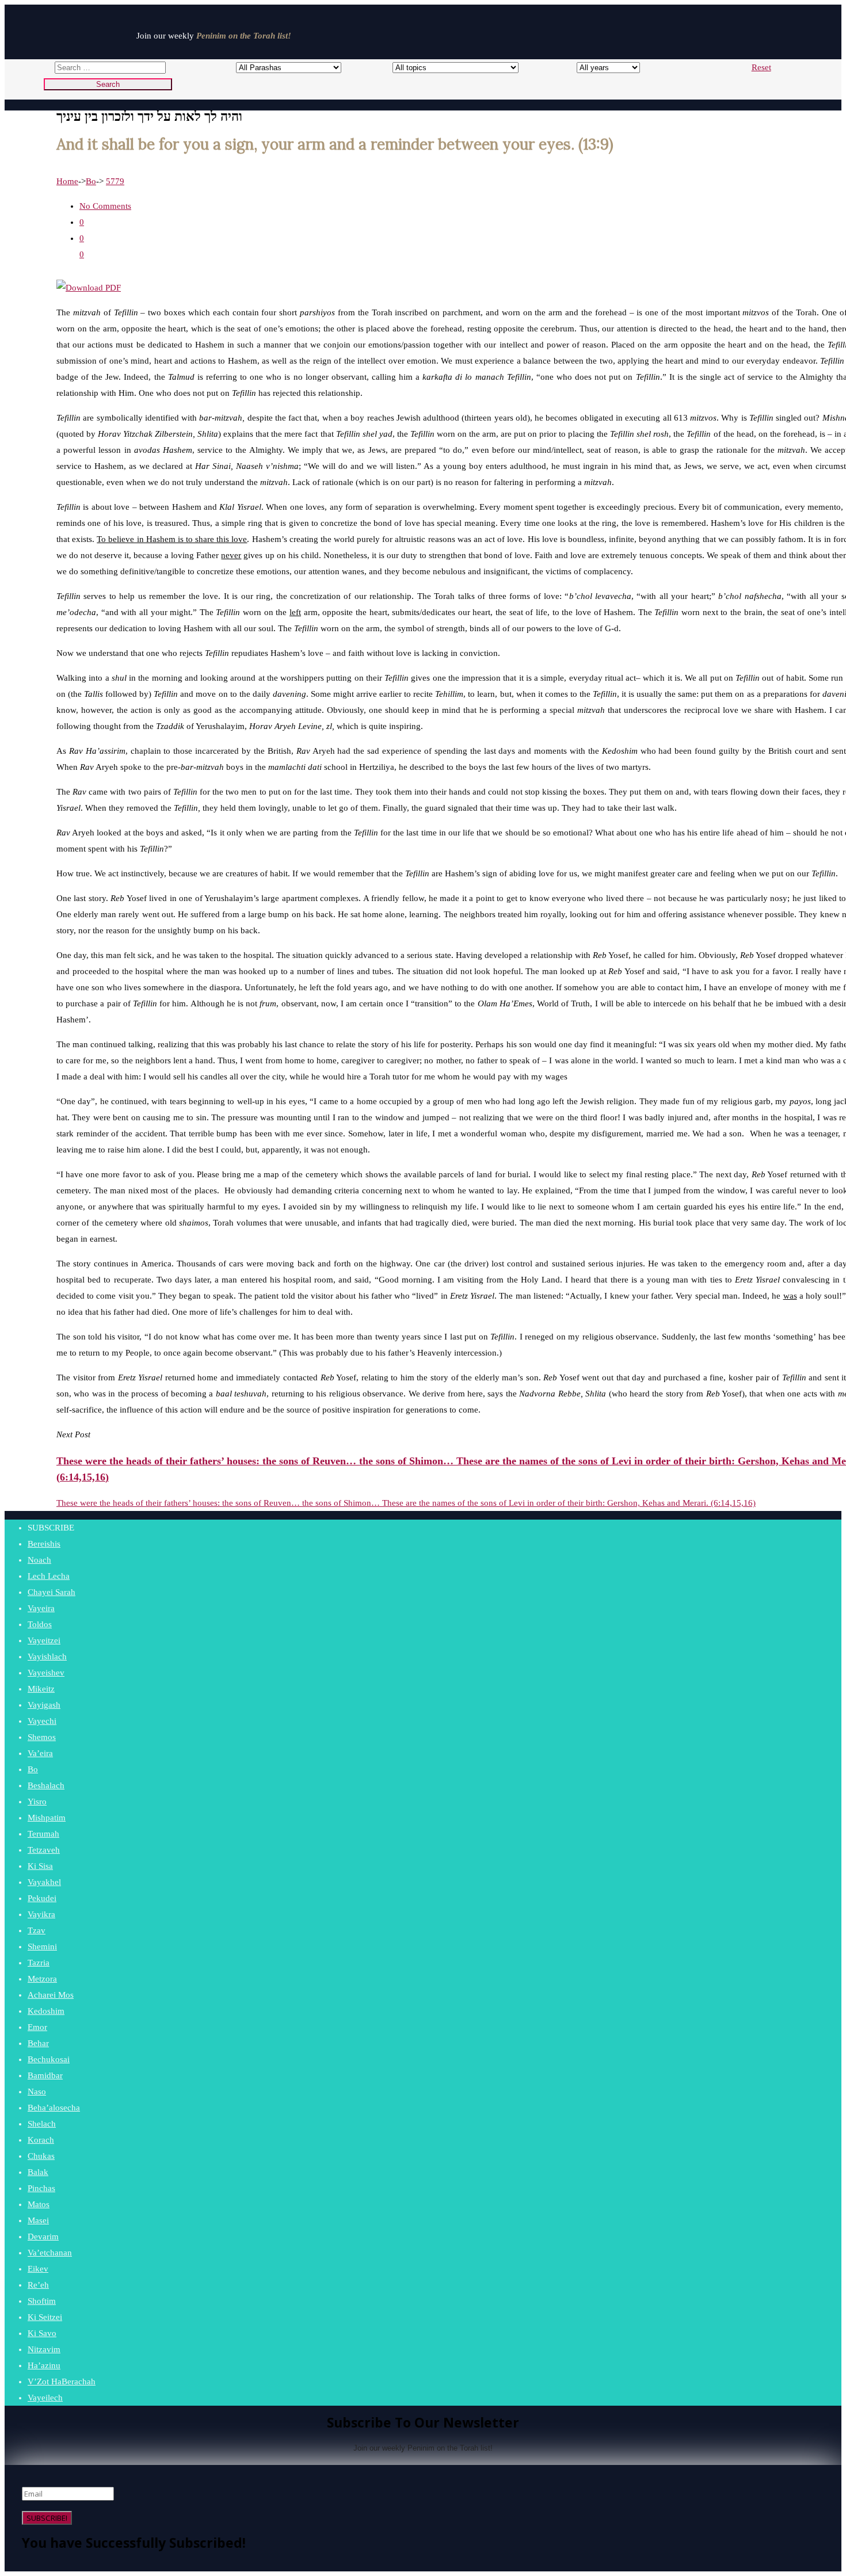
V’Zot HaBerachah (62, 2382)
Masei (38, 2220)
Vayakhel (44, 1882)
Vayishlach (47, 1657)
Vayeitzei (44, 1640)
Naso (37, 2092)
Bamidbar (45, 2075)
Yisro (37, 1802)
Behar (38, 2043)
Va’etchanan (50, 2253)
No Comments (105, 206)
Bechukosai (49, 2059)
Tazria (39, 1963)
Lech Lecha (49, 1576)
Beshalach (46, 1785)
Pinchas (41, 2188)
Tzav (37, 1930)
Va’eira (40, 1753)
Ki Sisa (40, 1866)
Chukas (41, 2156)
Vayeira (41, 1608)
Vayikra (41, 1914)
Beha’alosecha (54, 2108)
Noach (39, 1560)
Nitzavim (44, 2349)
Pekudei (42, 1898)
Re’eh (38, 2285)
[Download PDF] (89, 288)
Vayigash (44, 1705)
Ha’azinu (44, 2365)
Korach (41, 2140)
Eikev (38, 2269)
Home (67, 181)
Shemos (42, 1737)
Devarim (43, 2237)
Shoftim (42, 2301)
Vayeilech (45, 2398)
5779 (115, 181)
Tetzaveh (44, 1850)
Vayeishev (46, 1673)
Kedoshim (46, 2011)
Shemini (42, 1947)
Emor (37, 2027)
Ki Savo (42, 2333)
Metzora (42, 1979)
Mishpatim (47, 1818)
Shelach (42, 2124)
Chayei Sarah (52, 1592)
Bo (91, 181)
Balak (38, 2172)
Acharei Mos (51, 1995)
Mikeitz (41, 1689)
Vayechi (42, 1721)
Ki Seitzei (45, 2317)
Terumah (43, 1834)
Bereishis (44, 1544)
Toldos (40, 1624)
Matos (39, 2204)
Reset (761, 67)
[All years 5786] (598, 67)
